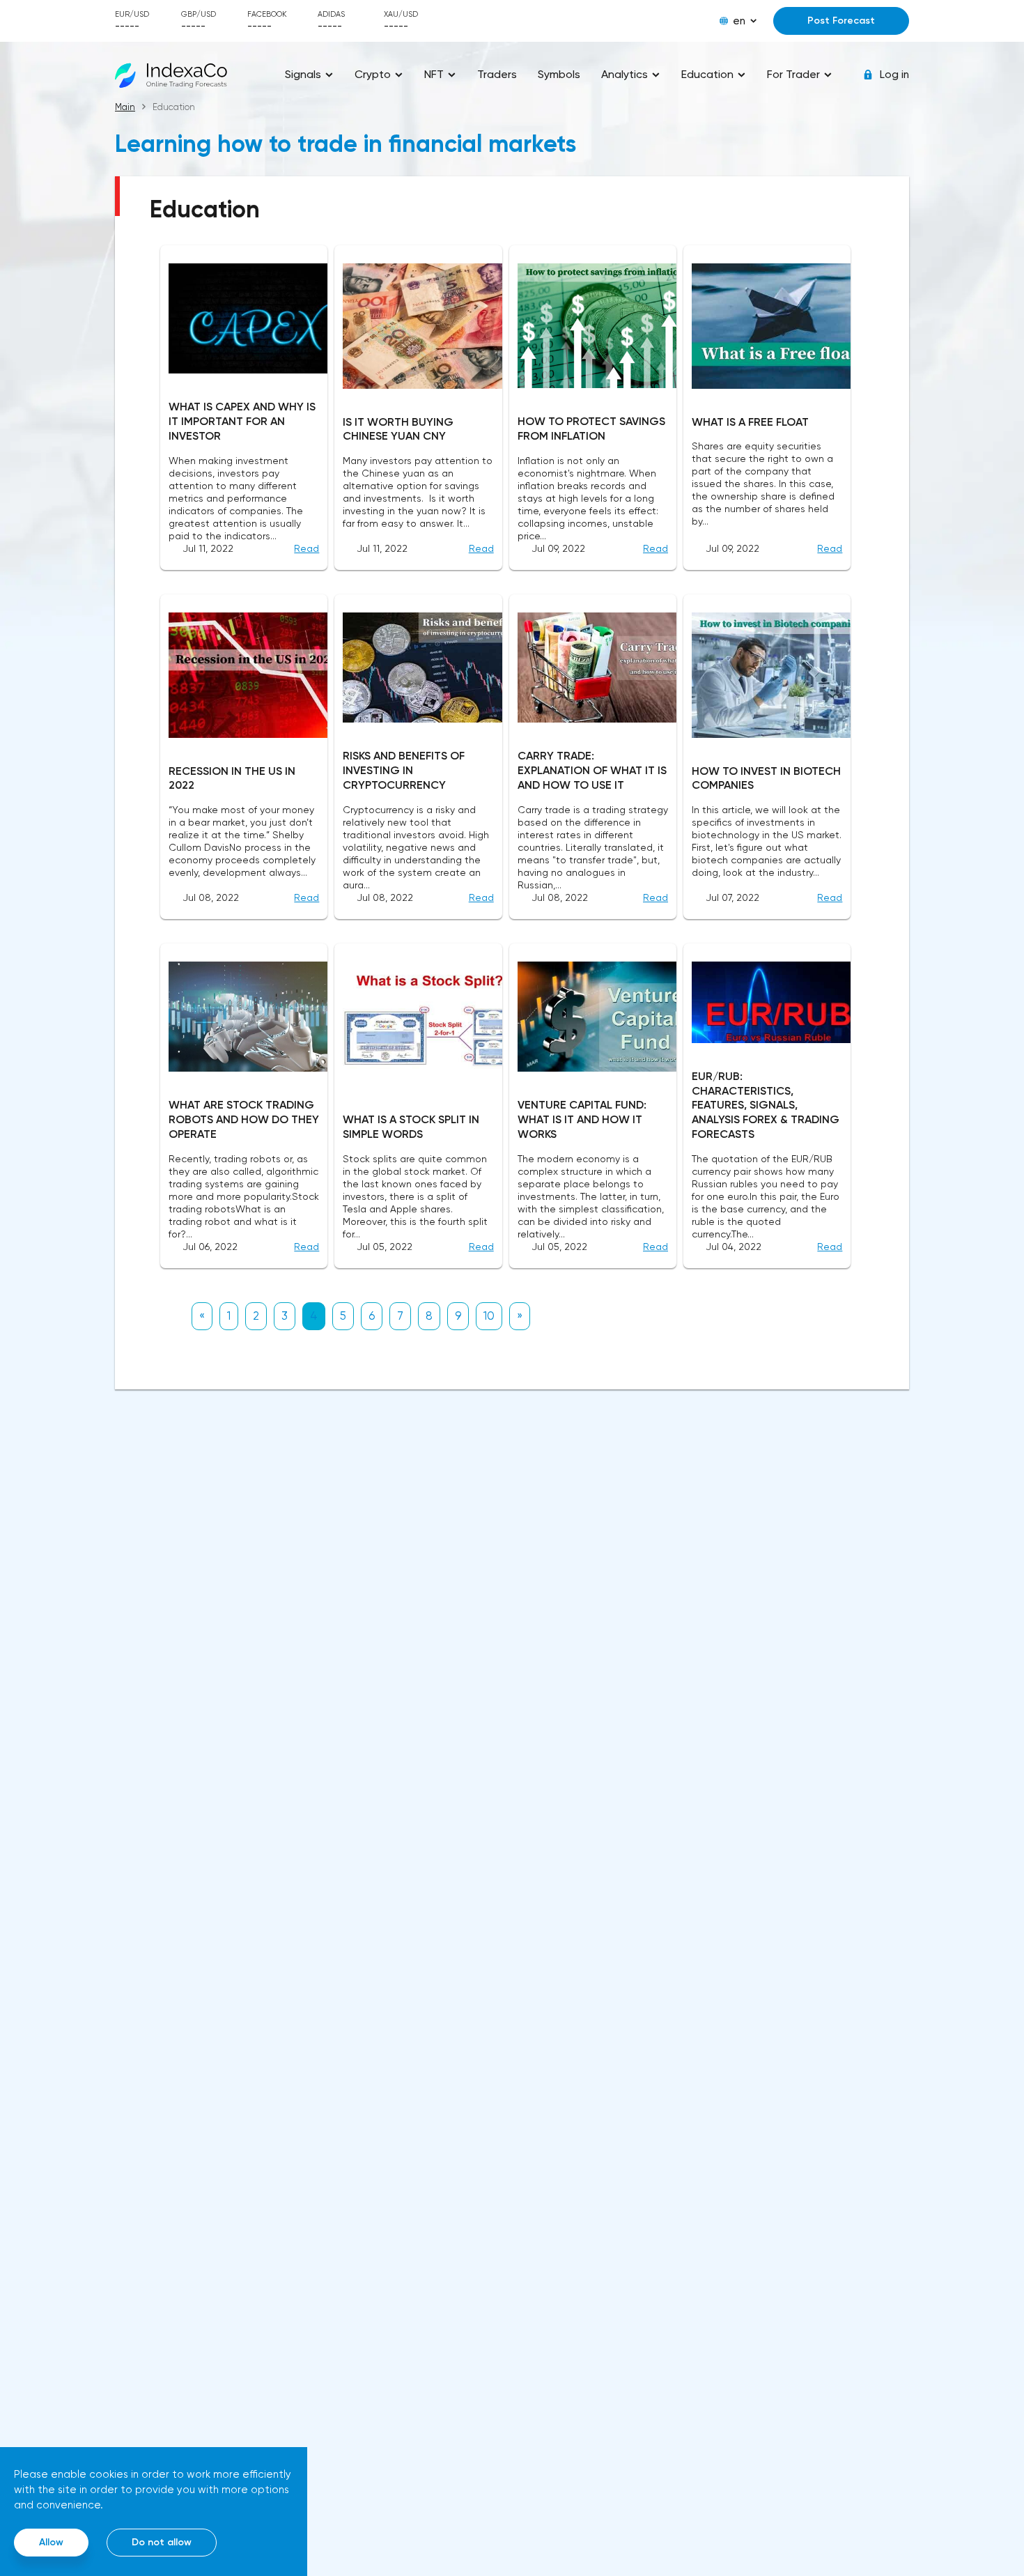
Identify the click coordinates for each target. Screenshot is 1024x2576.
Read (307, 548)
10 (489, 1316)
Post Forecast (841, 21)
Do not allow (162, 2542)
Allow (51, 2542)
